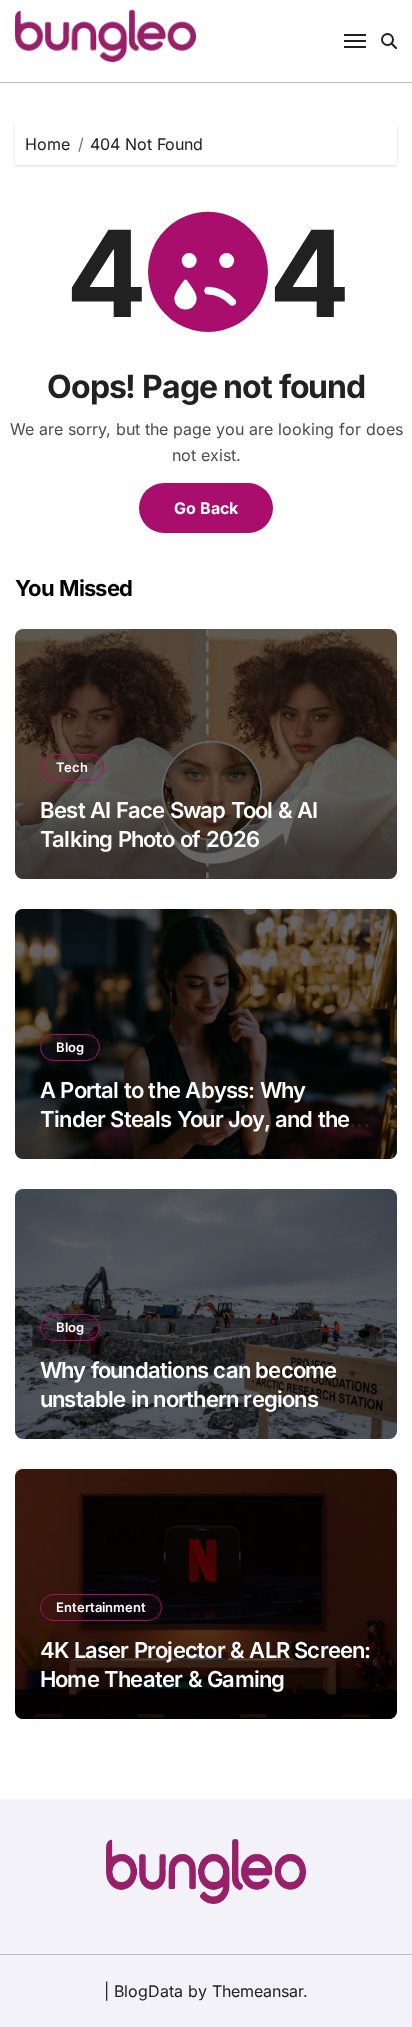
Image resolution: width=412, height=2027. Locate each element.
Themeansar (257, 1991)
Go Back (206, 508)
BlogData (148, 1991)
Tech (72, 767)
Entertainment (101, 1607)
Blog (70, 1047)
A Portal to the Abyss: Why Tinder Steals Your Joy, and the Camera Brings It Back (194, 1118)
